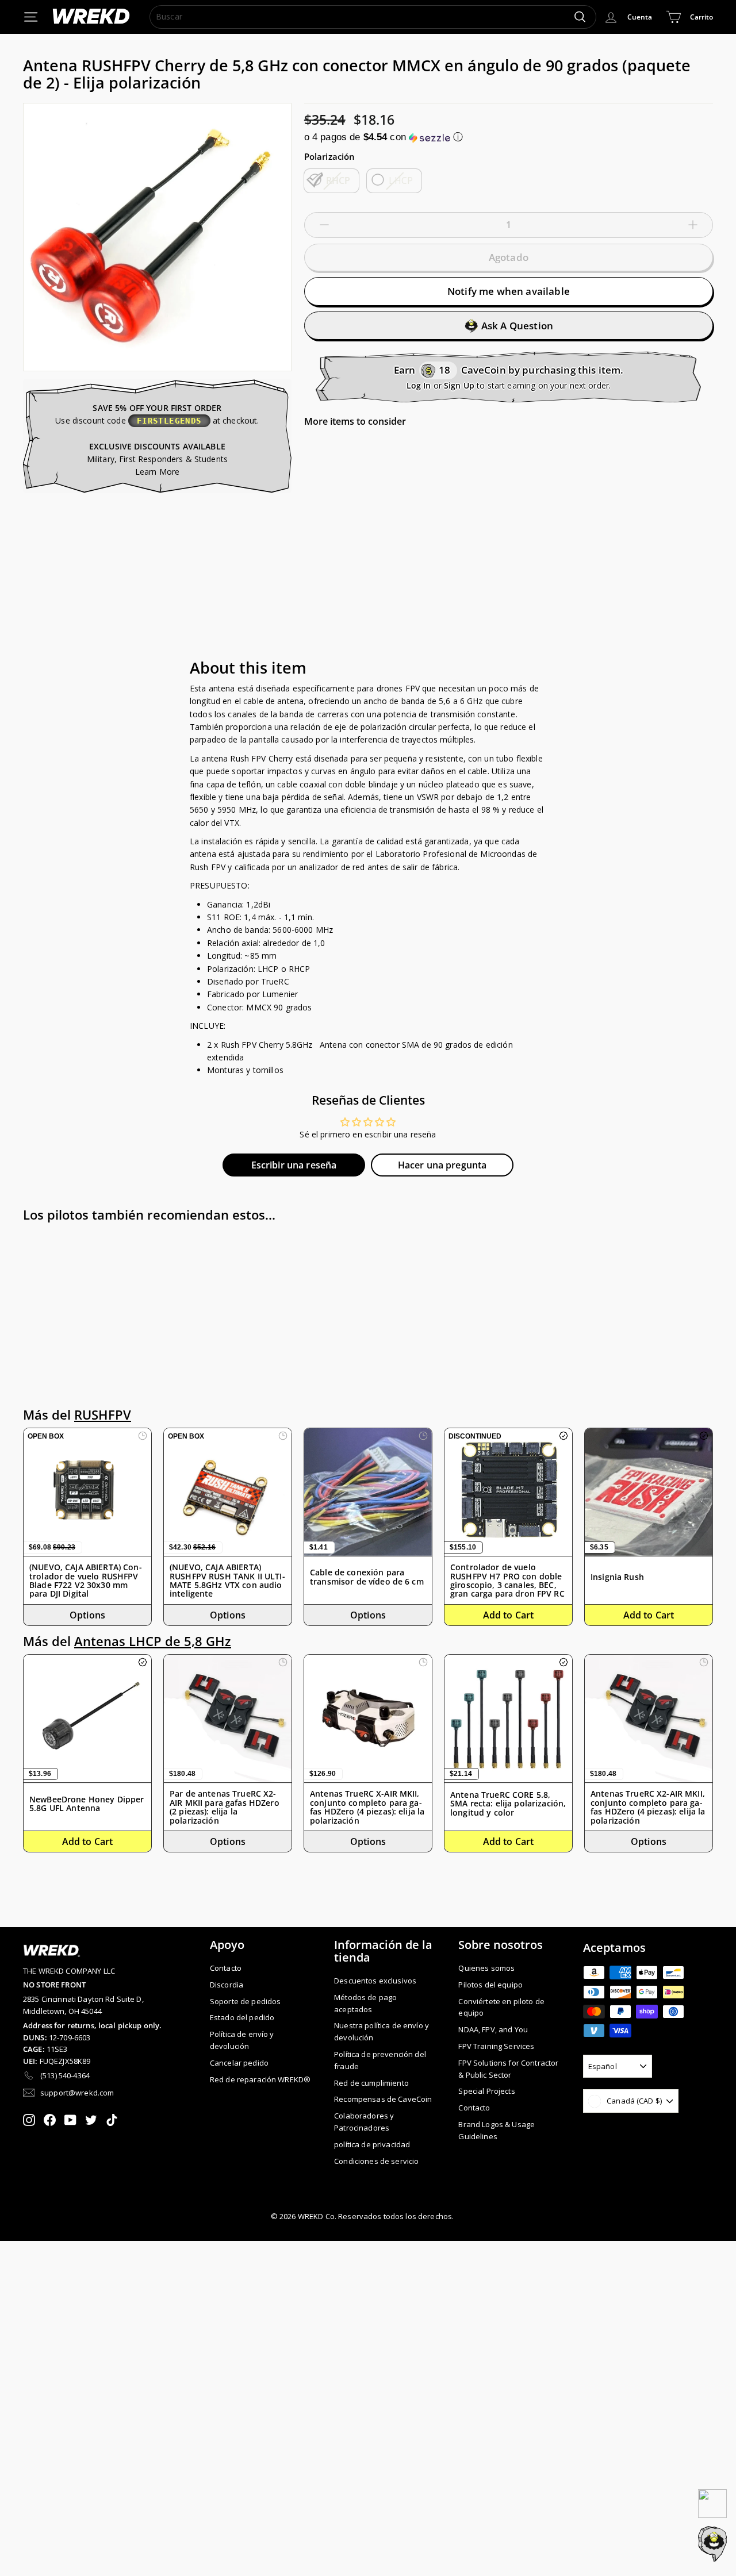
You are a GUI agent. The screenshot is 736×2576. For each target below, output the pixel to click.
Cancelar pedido (239, 2063)
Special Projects (486, 2091)
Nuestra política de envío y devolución (382, 2031)
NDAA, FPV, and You (493, 2029)
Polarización (330, 156)
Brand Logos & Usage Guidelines (497, 2130)
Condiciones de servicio (376, 2161)
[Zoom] (157, 237)
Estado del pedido (242, 2017)
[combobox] (373, 17)
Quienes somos (486, 1968)
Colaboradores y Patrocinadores (364, 2122)
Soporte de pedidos (246, 2001)
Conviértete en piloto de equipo (501, 2007)
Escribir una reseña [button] (294, 1165)
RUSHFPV (103, 1415)
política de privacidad (372, 2144)
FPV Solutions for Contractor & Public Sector (508, 2069)
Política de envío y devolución (242, 2040)
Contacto (226, 1968)
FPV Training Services (496, 2046)
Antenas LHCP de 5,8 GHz (153, 1641)
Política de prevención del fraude (380, 2060)
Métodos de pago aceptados (365, 2003)
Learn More (157, 472)
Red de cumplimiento (371, 2083)
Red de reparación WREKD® (260, 2079)
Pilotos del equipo (490, 1985)
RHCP (338, 180)
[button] (509, 137)
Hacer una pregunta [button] (442, 1165)
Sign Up (459, 385)
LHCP (401, 180)
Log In (419, 385)
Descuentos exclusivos (375, 1981)
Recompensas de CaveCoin (383, 2099)
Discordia (227, 1985)
